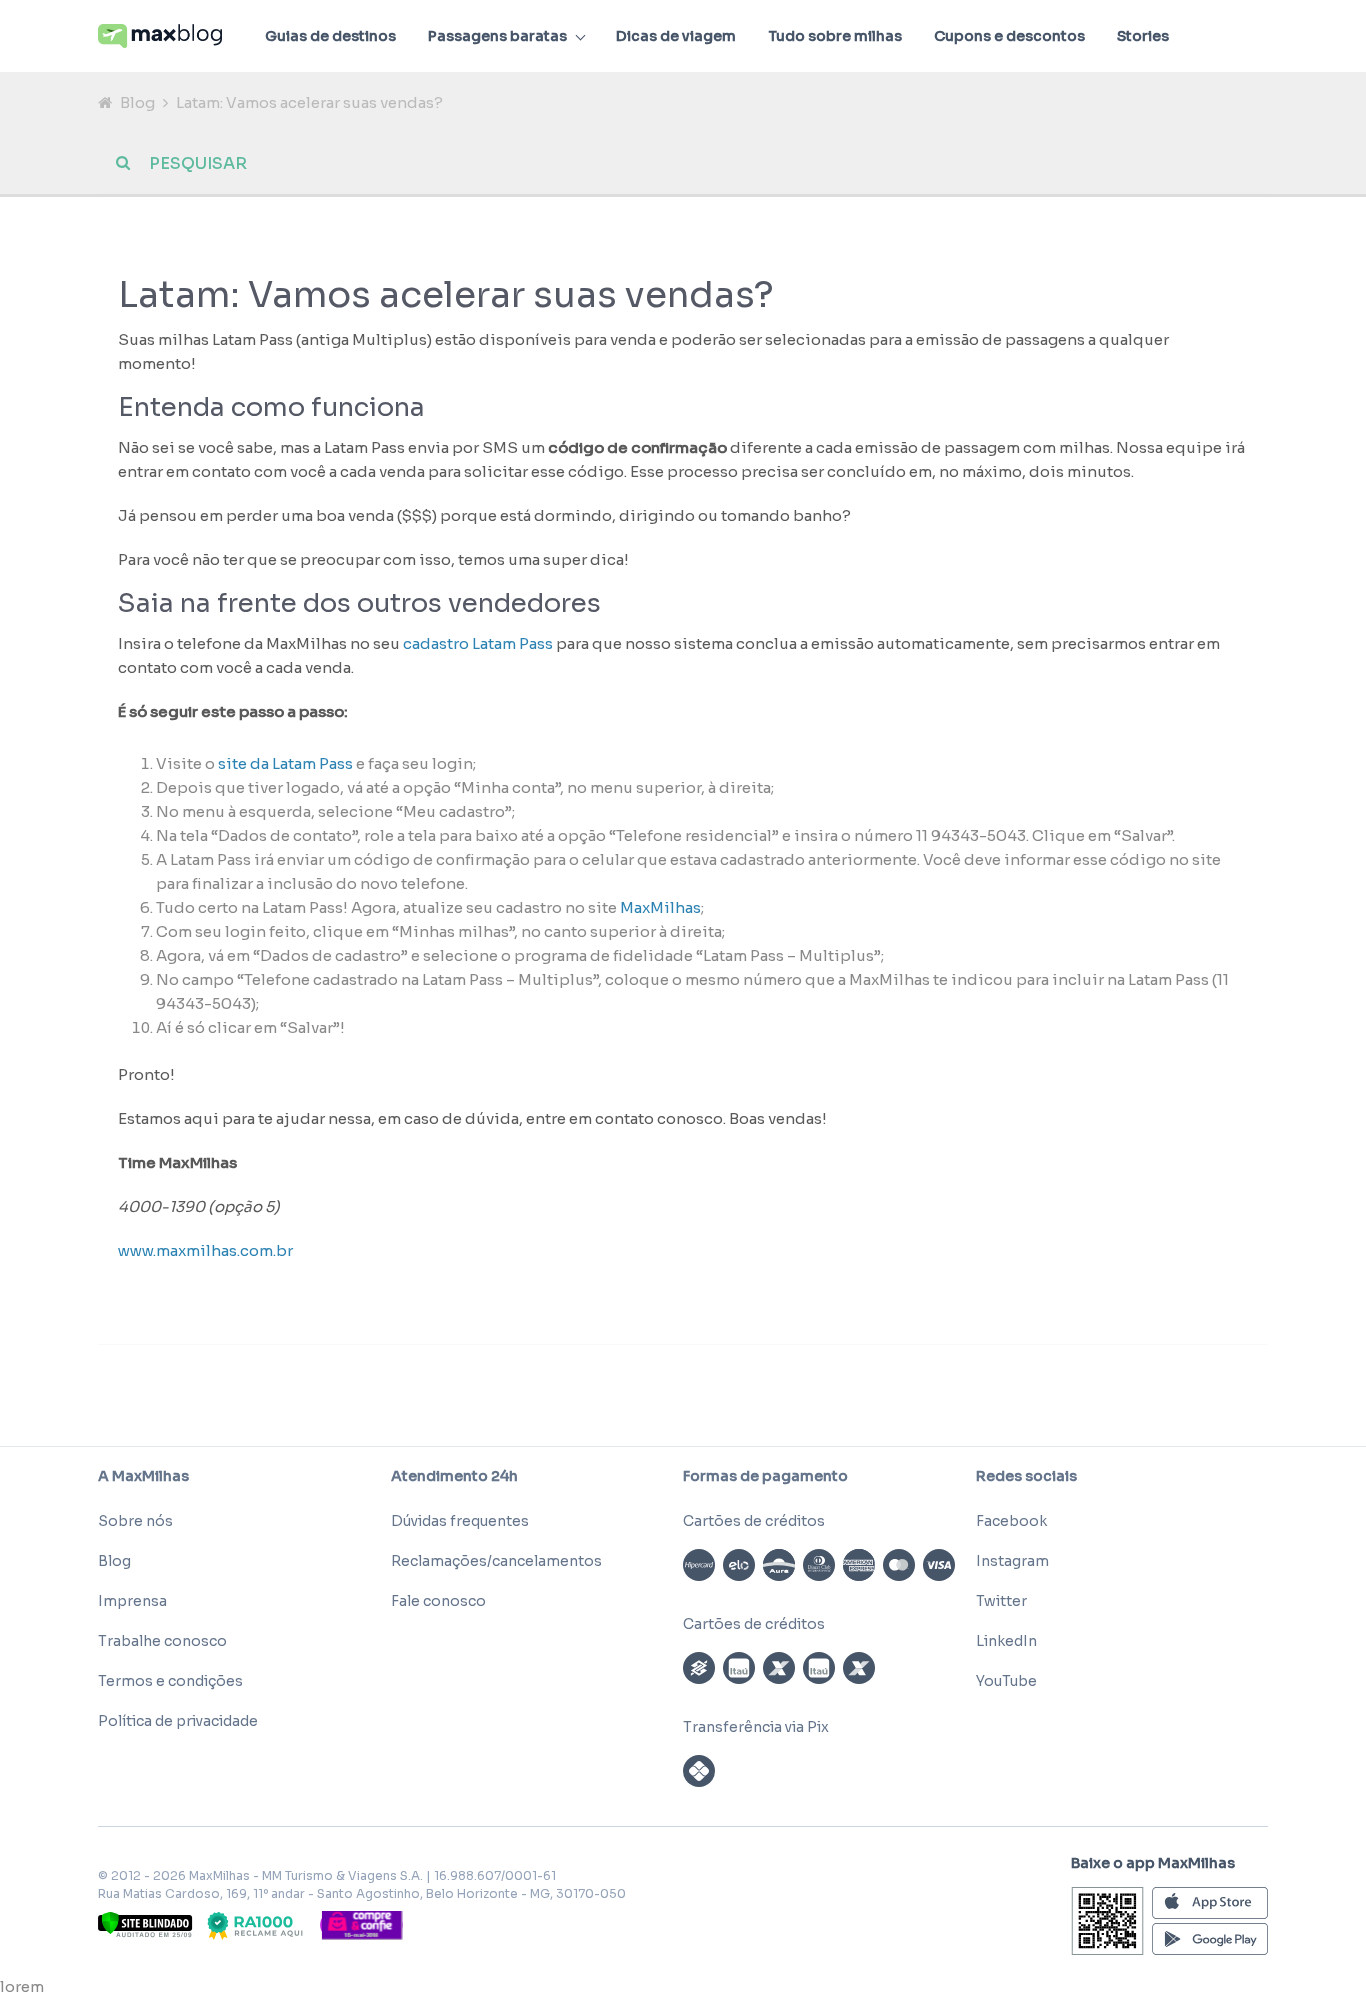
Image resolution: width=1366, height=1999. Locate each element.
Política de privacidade (178, 1721)
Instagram (1012, 1561)
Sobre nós (135, 1521)
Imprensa (132, 1601)
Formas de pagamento (765, 1476)
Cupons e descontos (1009, 36)
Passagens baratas (497, 36)
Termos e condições (170, 1681)
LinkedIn (1006, 1641)
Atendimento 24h (454, 1476)
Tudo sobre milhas (835, 36)
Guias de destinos (330, 36)
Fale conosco (438, 1601)
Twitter (1001, 1601)
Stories (1143, 36)
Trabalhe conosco (162, 1641)
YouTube (1006, 1681)
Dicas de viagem (676, 36)
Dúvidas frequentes (460, 1521)
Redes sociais (1026, 1476)
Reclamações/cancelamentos (496, 1561)
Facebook (1011, 1521)
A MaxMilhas (143, 1476)
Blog (137, 102)
